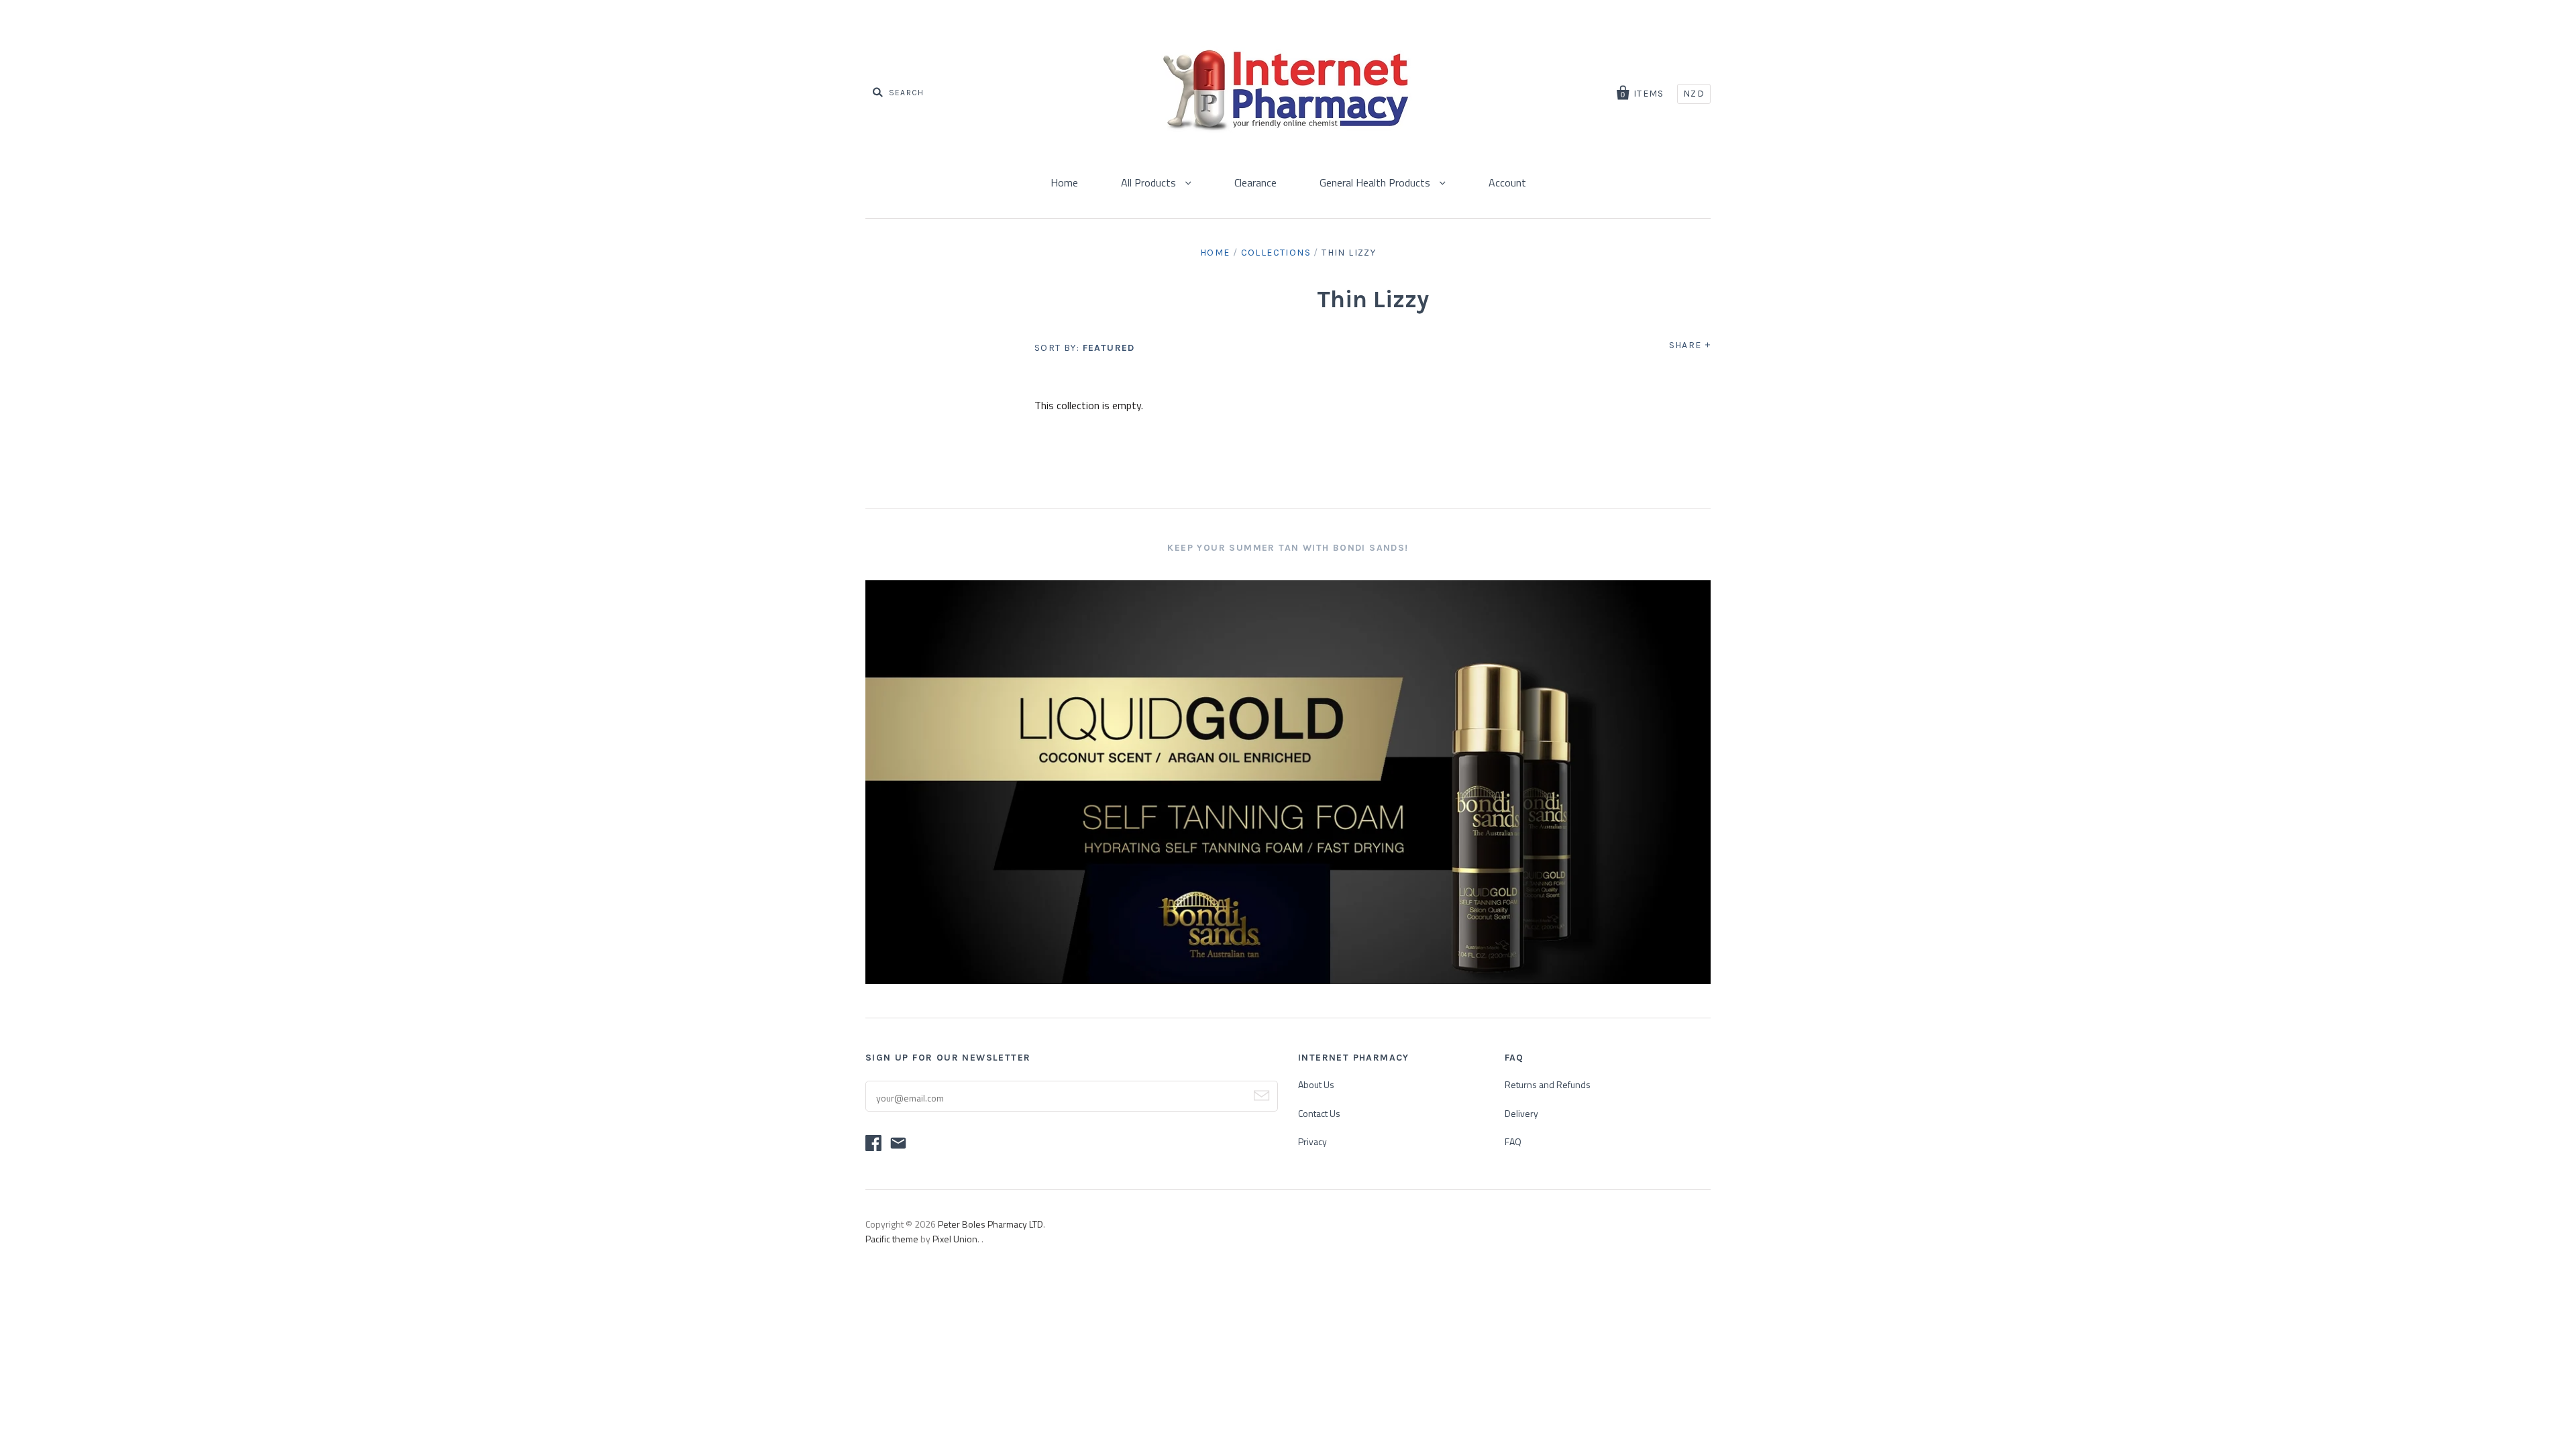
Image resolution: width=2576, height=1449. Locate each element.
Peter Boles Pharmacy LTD (990, 1224)
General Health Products (1376, 182)
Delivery (1521, 1113)
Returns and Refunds (1548, 1084)
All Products (1150, 182)
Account (1507, 182)
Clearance (1255, 182)
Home (1064, 182)
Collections (1276, 253)
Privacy (1312, 1141)
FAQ (1513, 1141)
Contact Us (1319, 1113)
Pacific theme (892, 1239)
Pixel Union (955, 1239)
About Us (1316, 1084)
